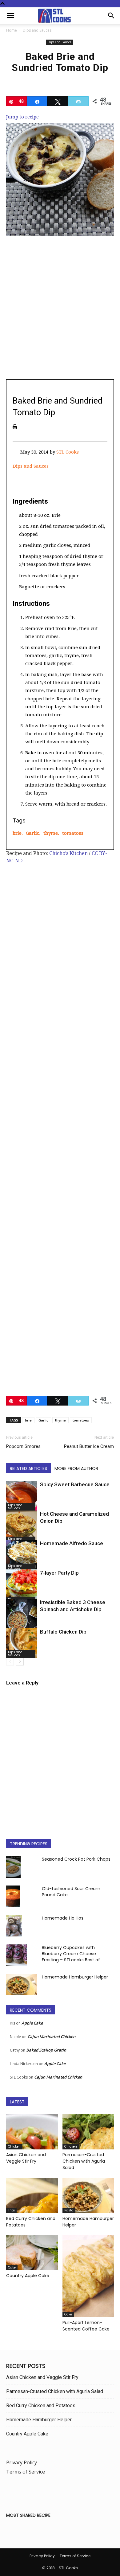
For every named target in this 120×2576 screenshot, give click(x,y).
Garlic (32, 833)
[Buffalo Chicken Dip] (22, 1643)
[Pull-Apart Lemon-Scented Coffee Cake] (88, 2276)
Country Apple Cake (28, 2276)
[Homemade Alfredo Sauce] (22, 1556)
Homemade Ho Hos (63, 1918)
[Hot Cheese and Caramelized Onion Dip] (22, 1528)
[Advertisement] (60, 311)
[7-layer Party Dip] (22, 1588)
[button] (10, 16)
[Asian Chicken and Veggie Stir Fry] (32, 2132)
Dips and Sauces (37, 30)
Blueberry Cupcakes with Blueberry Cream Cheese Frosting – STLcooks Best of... (72, 1954)
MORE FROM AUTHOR (76, 1468)
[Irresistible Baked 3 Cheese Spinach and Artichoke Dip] (22, 1622)
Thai (11, 2210)
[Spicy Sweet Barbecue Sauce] (22, 1496)
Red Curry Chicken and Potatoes (41, 2406)
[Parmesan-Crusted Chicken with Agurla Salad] (88, 2132)
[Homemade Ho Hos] (14, 1926)
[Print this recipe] (15, 427)
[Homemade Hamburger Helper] (22, 1984)
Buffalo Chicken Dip (63, 1632)
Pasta (69, 2210)
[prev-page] (10, 1662)
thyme (51, 833)
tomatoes (73, 833)
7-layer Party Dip (59, 1573)
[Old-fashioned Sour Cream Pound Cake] (13, 1896)
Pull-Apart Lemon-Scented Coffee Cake (86, 2326)
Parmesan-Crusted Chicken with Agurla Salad (84, 2161)
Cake (12, 2267)
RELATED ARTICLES (28, 1468)
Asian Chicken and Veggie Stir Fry (26, 2158)
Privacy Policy (22, 2462)
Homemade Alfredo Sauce (72, 1543)
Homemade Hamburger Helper (75, 1977)
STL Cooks (68, 452)
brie (17, 833)
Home (12, 30)
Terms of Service (26, 2472)
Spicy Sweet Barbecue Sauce (75, 1484)
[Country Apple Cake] (32, 2253)
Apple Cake (32, 2023)
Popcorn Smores (23, 1446)
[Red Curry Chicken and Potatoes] (32, 2195)
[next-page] (20, 1662)
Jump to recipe (22, 117)
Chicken (14, 2147)
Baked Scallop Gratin (46, 2050)
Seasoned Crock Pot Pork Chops (76, 1859)
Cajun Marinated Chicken (51, 2036)
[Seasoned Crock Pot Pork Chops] (13, 1867)
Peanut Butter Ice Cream (89, 1446)
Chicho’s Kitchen (68, 853)
